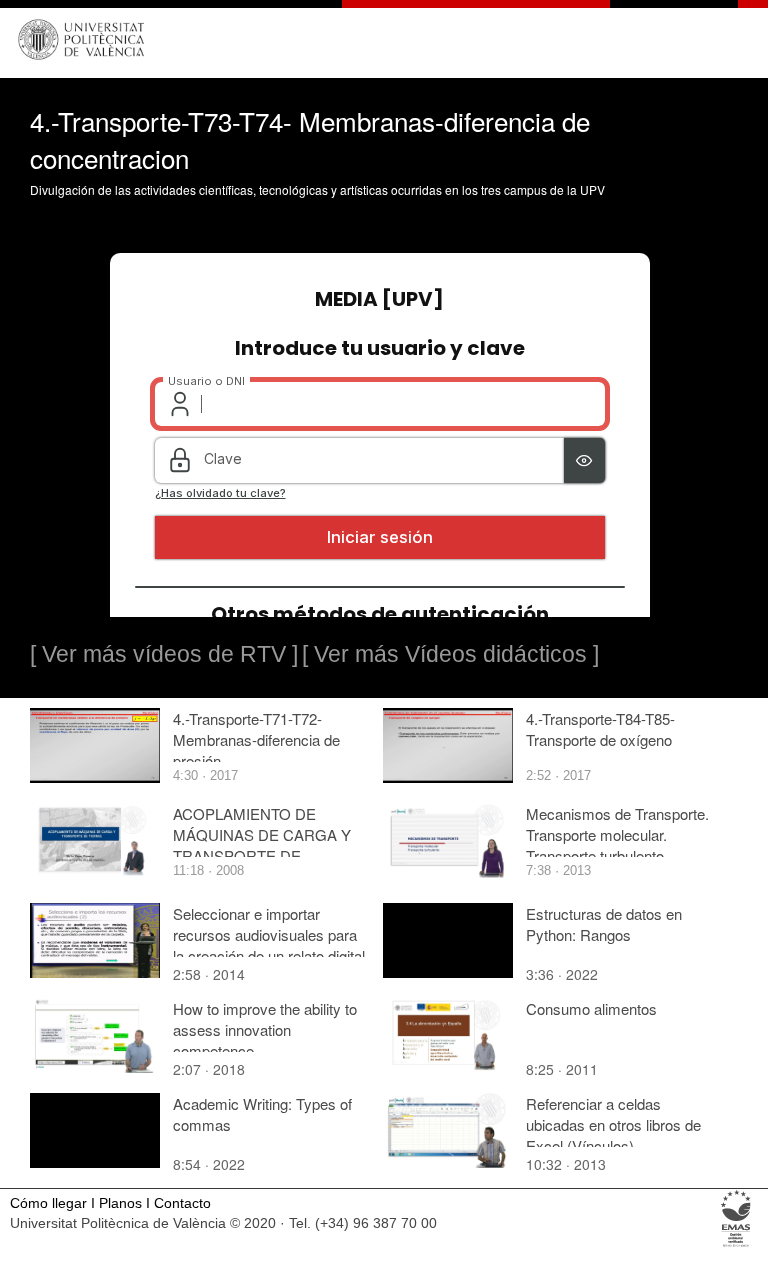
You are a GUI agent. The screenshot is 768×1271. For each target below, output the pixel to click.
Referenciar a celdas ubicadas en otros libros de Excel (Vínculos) (613, 1124)
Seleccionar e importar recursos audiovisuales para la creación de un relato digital (269, 934)
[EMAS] (736, 1245)
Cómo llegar (48, 1203)
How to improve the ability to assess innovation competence (265, 1029)
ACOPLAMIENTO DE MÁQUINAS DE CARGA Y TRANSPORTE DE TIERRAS (262, 845)
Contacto (182, 1203)
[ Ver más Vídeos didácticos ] (450, 654)
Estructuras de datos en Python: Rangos (604, 924)
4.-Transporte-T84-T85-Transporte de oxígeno (600, 729)
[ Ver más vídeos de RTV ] (164, 654)
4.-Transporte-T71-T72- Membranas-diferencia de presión (256, 739)
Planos (120, 1203)
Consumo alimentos (591, 1008)
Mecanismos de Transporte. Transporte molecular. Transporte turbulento (617, 834)
